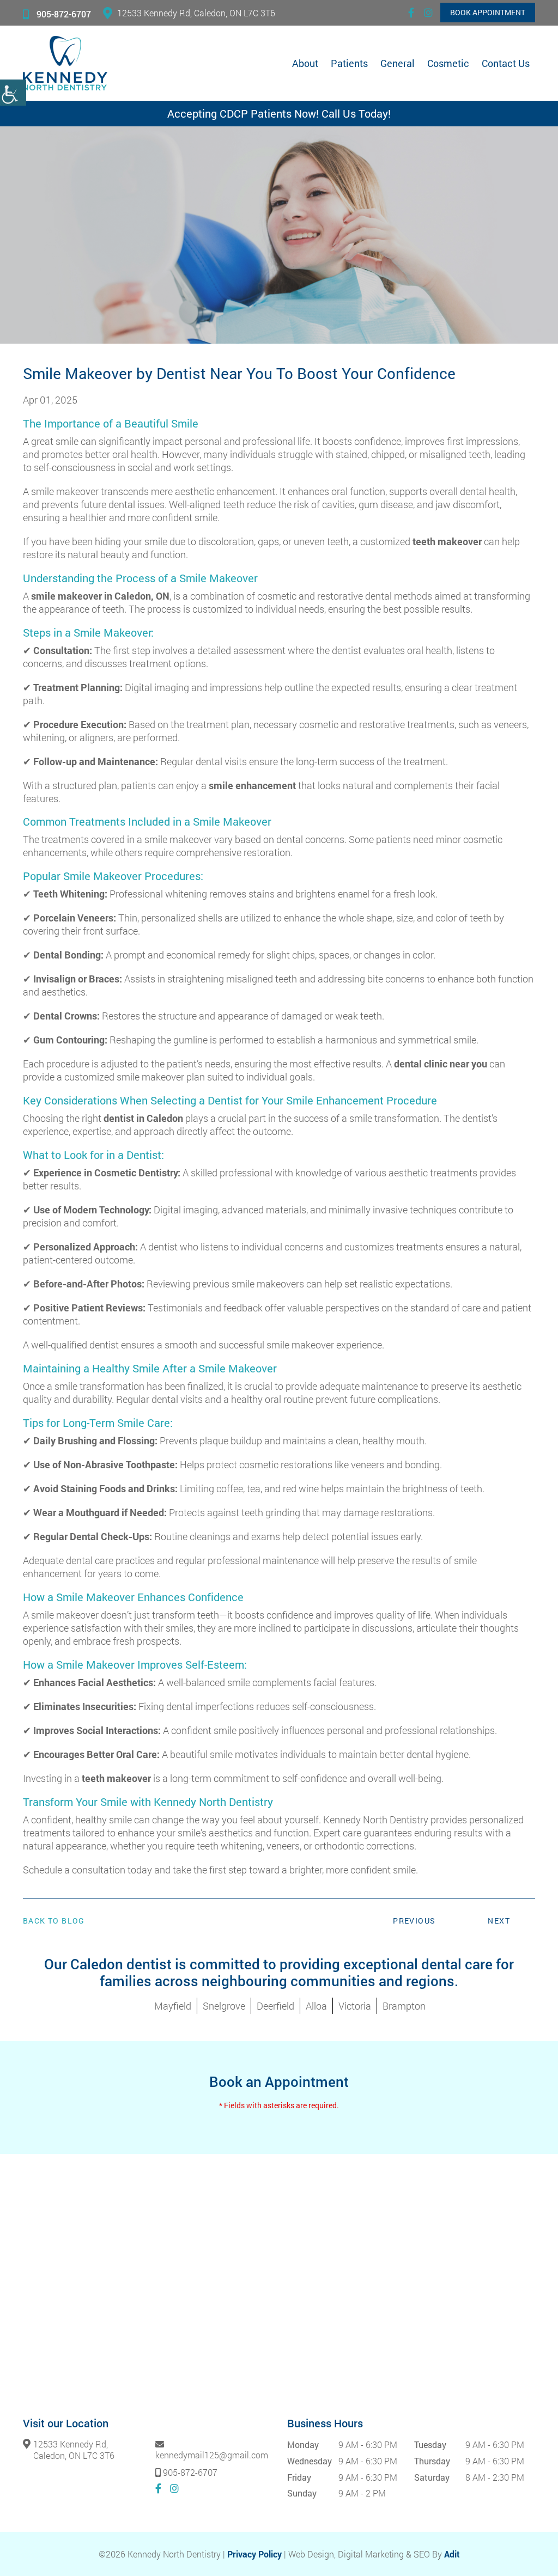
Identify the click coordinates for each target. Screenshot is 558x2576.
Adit (452, 2554)
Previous (414, 1921)
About (305, 63)
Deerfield (275, 2006)
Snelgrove (224, 2006)
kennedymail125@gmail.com (212, 2454)
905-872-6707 (64, 14)
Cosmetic (448, 63)
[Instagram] (428, 13)
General (398, 63)
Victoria (355, 2006)
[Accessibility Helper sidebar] (13, 93)
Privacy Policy (254, 2554)
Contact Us (506, 63)
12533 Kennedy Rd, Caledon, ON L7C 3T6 (196, 13)
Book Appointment (488, 12)
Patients (349, 63)
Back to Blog (54, 1921)
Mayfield (173, 2006)
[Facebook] (411, 13)
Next (499, 1921)
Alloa (316, 2006)
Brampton (404, 2006)
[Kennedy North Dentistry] (65, 63)
